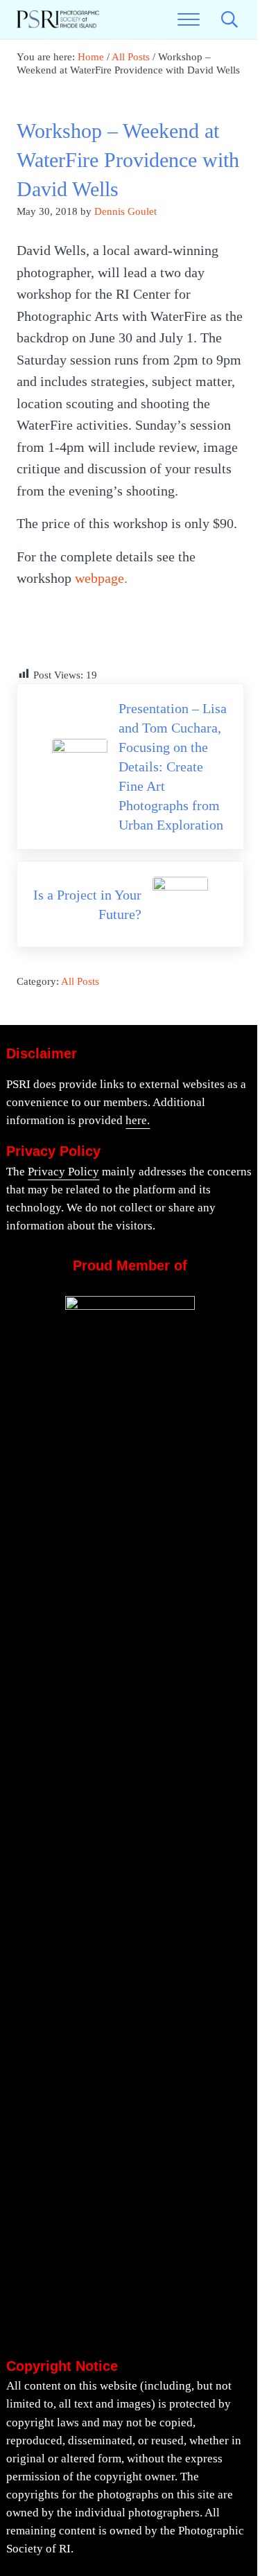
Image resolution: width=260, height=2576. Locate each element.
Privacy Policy (63, 1172)
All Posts (80, 981)
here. (138, 1120)
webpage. (101, 578)
